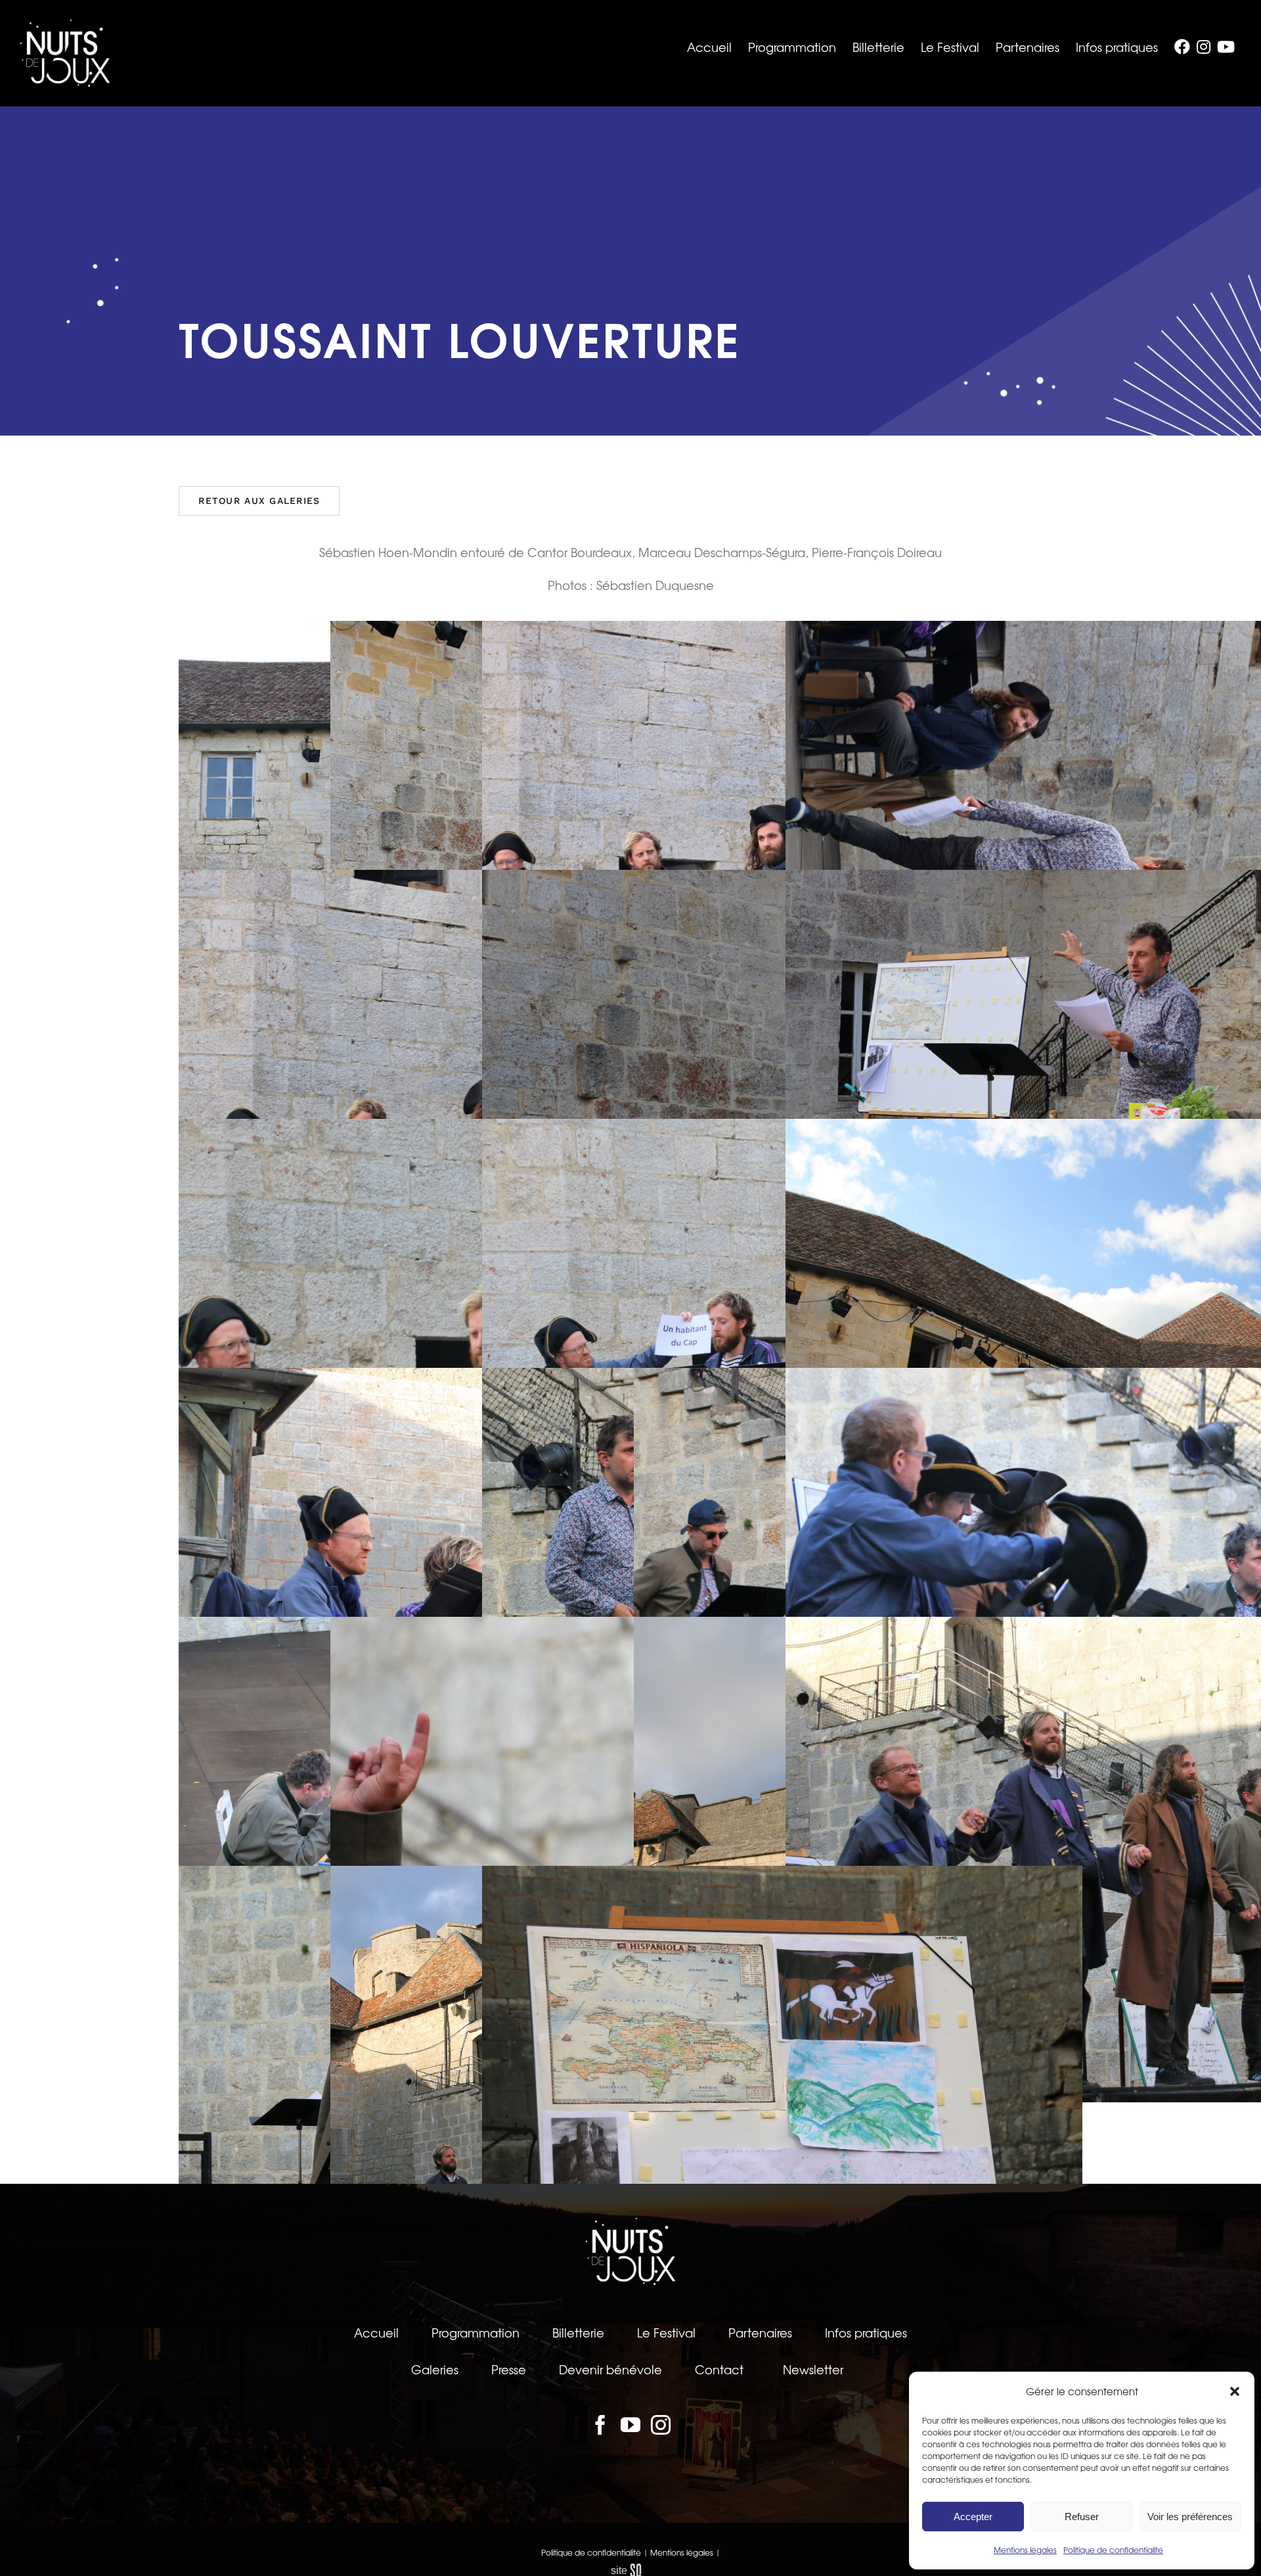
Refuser (1082, 2517)
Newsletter (813, 2369)
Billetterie (578, 2332)
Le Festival (666, 2332)
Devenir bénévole (610, 2369)
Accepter (973, 2517)
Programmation (476, 2332)
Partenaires (760, 2332)
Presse (509, 2369)
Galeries (435, 2369)
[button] (1235, 2391)
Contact (719, 2369)
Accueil (376, 2332)
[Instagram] (661, 2425)
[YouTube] (630, 2425)
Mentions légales (1025, 2550)
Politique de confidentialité (1113, 2550)
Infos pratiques (866, 2332)
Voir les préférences (1190, 2517)
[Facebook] (600, 2425)
